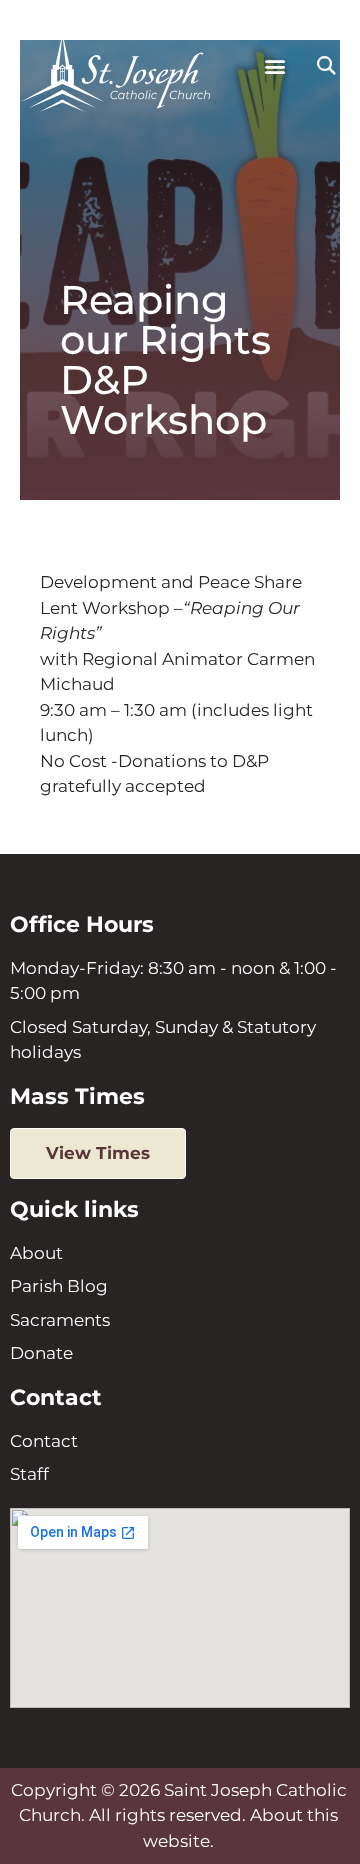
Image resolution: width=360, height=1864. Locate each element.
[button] (274, 66)
